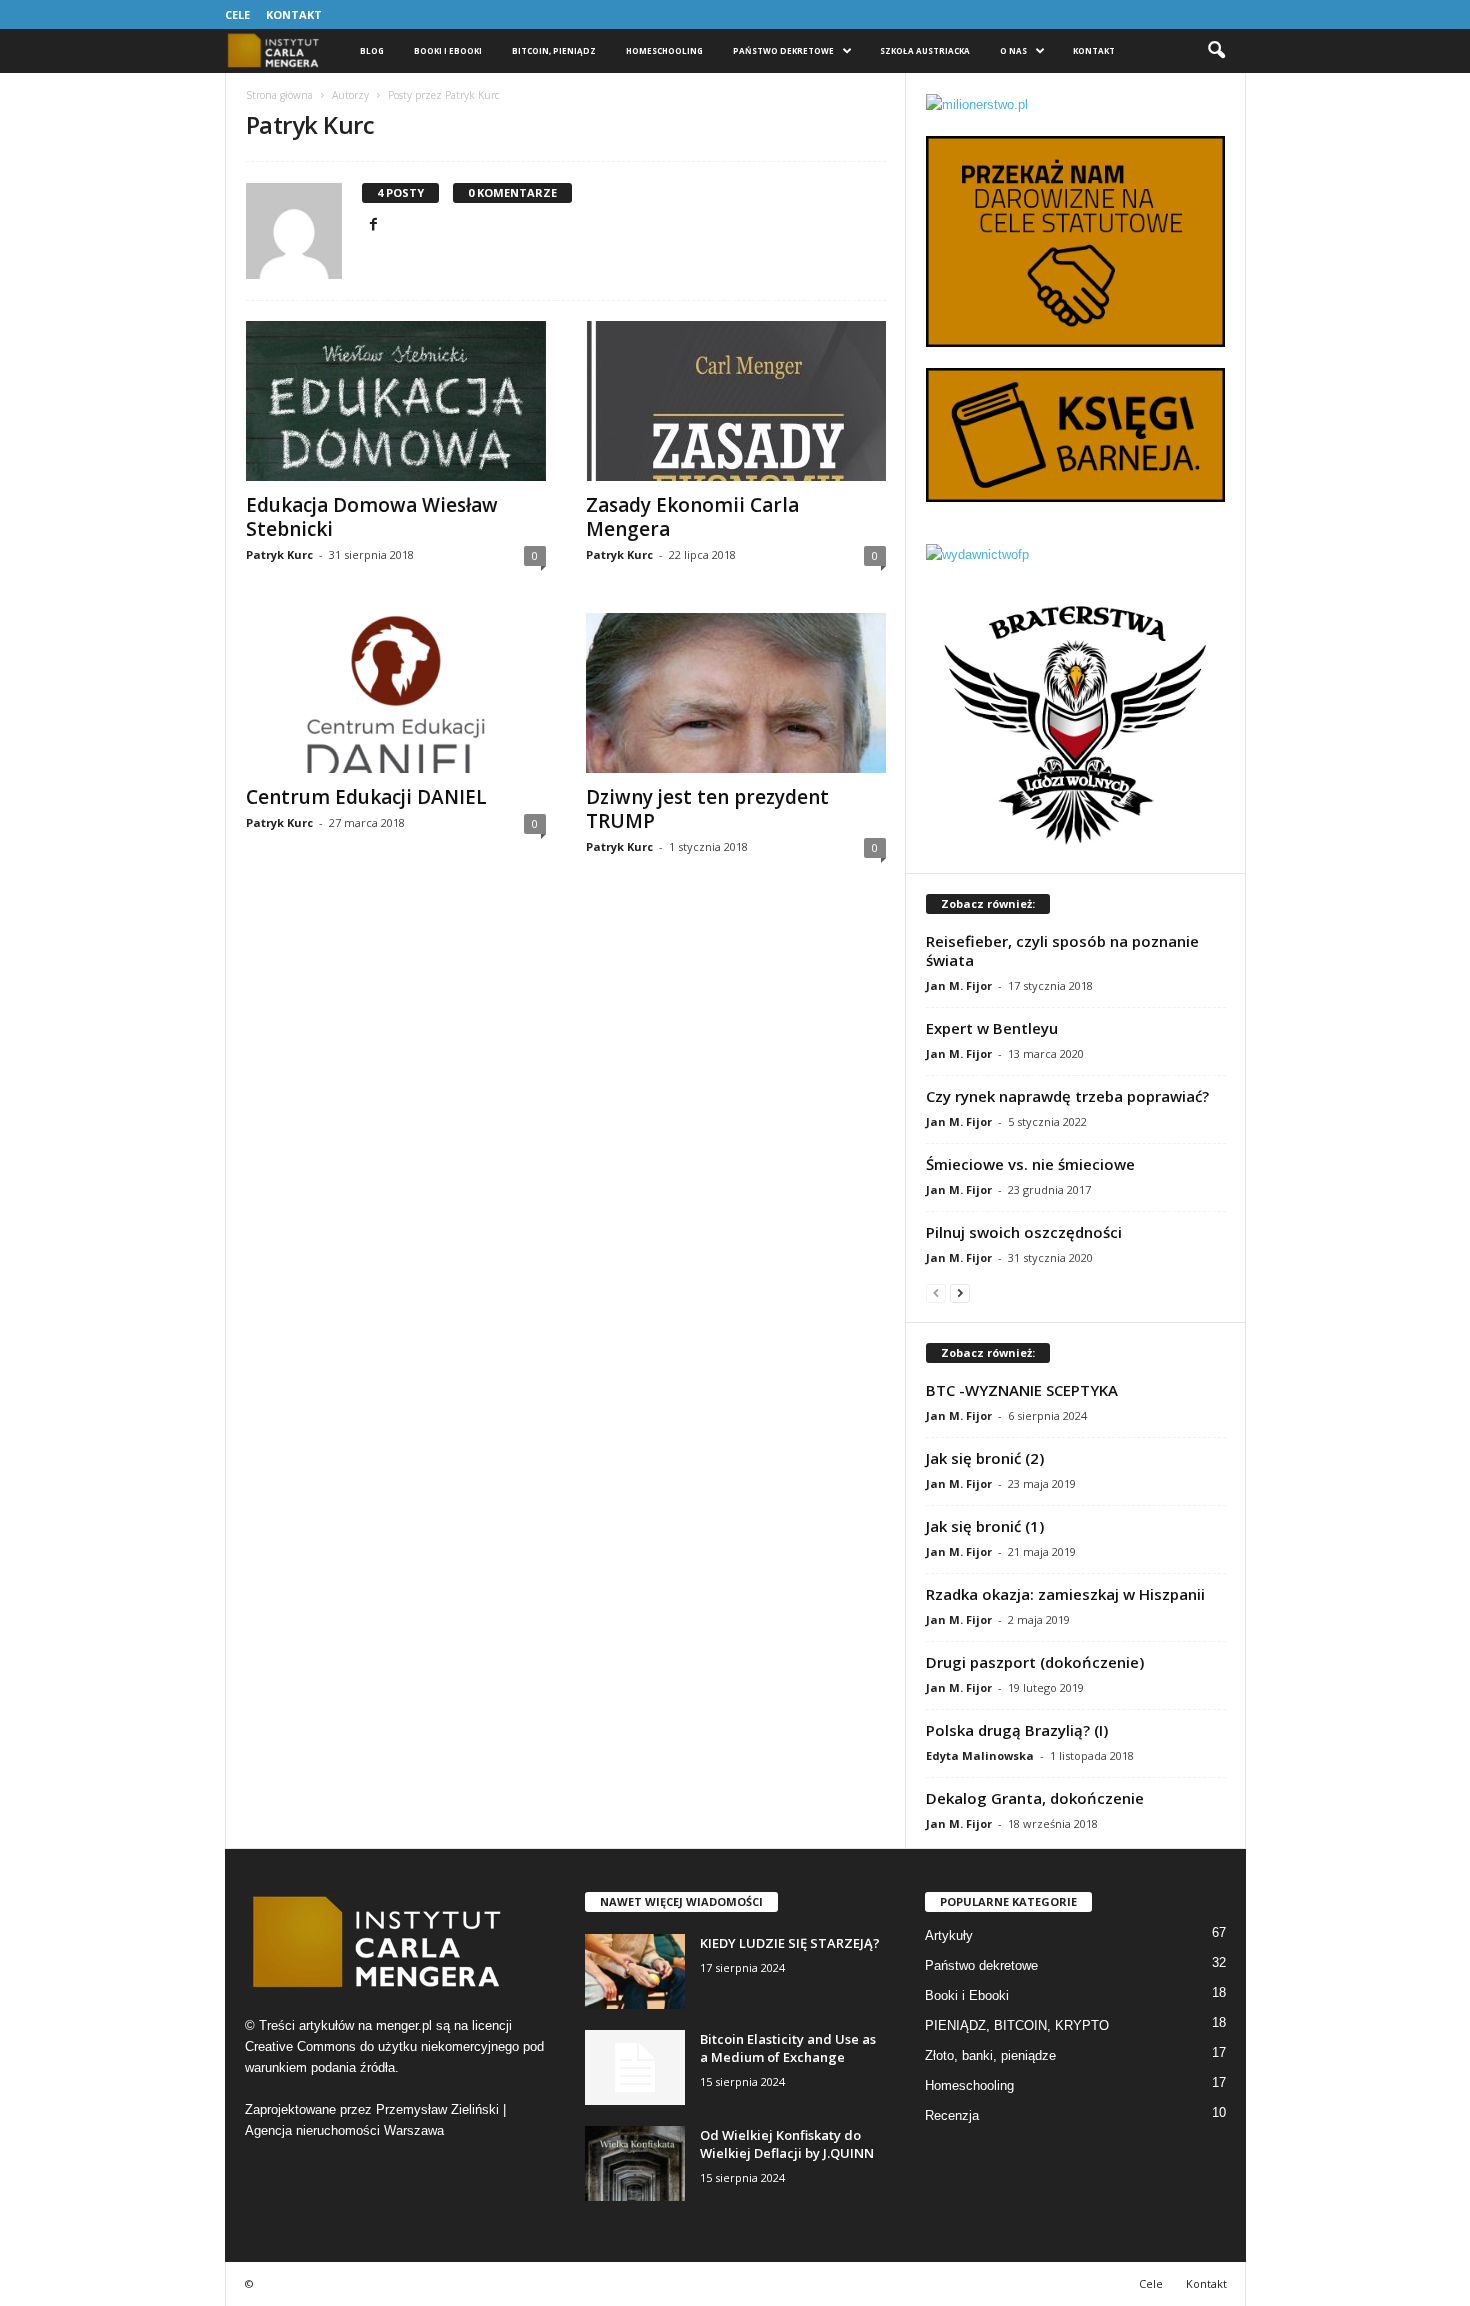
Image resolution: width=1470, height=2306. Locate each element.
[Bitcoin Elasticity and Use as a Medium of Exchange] (635, 2067)
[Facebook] (374, 225)
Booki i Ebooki (448, 50)
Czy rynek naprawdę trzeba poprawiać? (1067, 1096)
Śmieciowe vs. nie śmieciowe (1030, 1164)
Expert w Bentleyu (992, 1028)
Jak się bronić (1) (985, 1526)
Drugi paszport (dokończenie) (1035, 1662)
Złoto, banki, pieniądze (990, 2055)
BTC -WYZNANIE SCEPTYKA (1022, 1390)
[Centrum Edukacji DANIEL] (396, 693)
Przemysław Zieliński (437, 2109)
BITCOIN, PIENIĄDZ (554, 50)
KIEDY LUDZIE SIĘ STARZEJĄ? (790, 1943)
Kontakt (294, 14)
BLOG (372, 50)
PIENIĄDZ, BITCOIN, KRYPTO (1017, 2025)
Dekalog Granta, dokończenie (1035, 1798)
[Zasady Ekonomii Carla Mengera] (736, 401)
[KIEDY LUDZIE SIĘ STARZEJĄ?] (635, 1971)
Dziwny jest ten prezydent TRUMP (707, 809)
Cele (237, 14)
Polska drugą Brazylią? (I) (1017, 1730)
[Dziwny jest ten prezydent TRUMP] (736, 693)
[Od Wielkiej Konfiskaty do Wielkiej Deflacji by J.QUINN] (635, 2163)
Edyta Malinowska (980, 1755)
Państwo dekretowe (981, 1965)
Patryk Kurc (279, 554)
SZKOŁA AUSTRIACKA (925, 50)
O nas (1013, 50)
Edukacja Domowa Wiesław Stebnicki (372, 517)
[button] (1216, 51)
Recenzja (952, 2115)
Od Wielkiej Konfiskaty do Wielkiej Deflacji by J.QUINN (787, 2144)
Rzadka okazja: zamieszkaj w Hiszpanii (1065, 1594)
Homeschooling (969, 2085)
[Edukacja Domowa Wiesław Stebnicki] (396, 401)
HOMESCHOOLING (664, 50)
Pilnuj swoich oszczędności (1024, 1232)
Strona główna (279, 95)
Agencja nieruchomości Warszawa (344, 2130)
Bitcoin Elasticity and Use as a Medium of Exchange (788, 2048)
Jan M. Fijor (959, 985)
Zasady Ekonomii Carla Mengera (692, 517)
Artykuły (949, 1935)
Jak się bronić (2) (985, 1458)
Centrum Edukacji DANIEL (366, 797)
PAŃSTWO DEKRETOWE (783, 50)
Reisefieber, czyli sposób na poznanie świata (1062, 950)
